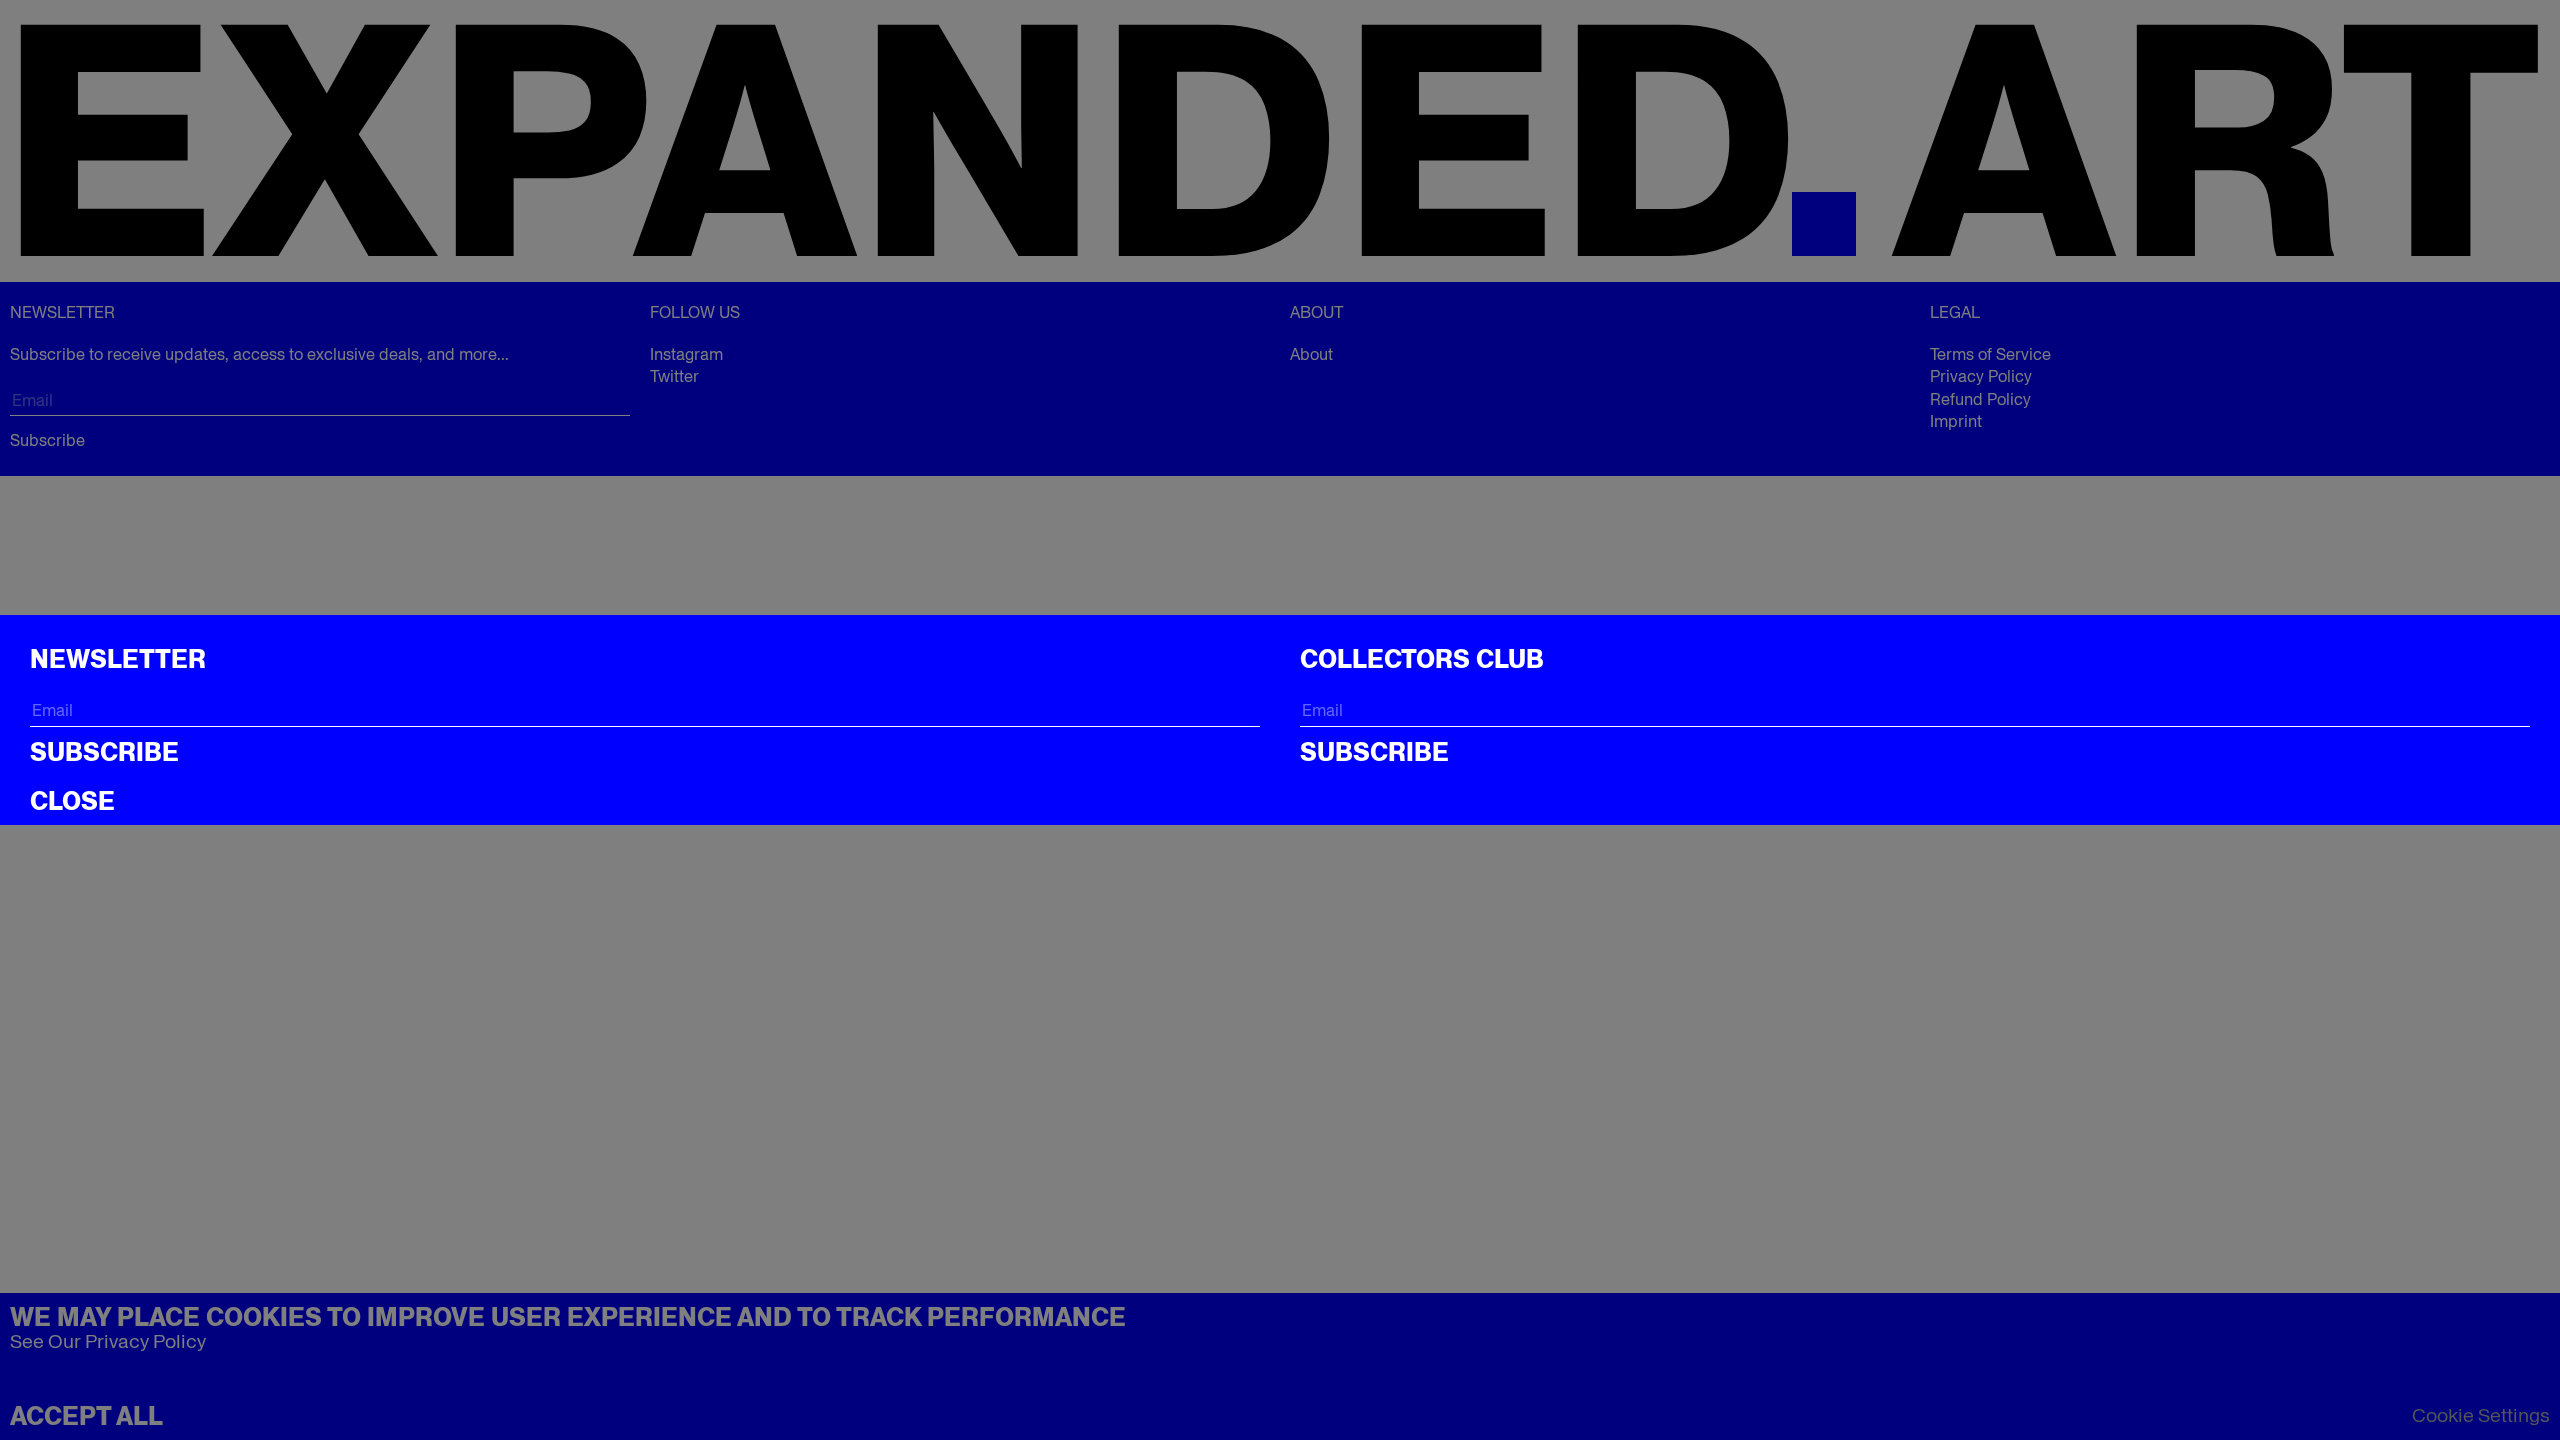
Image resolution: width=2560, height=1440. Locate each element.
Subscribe (104, 752)
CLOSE (72, 801)
